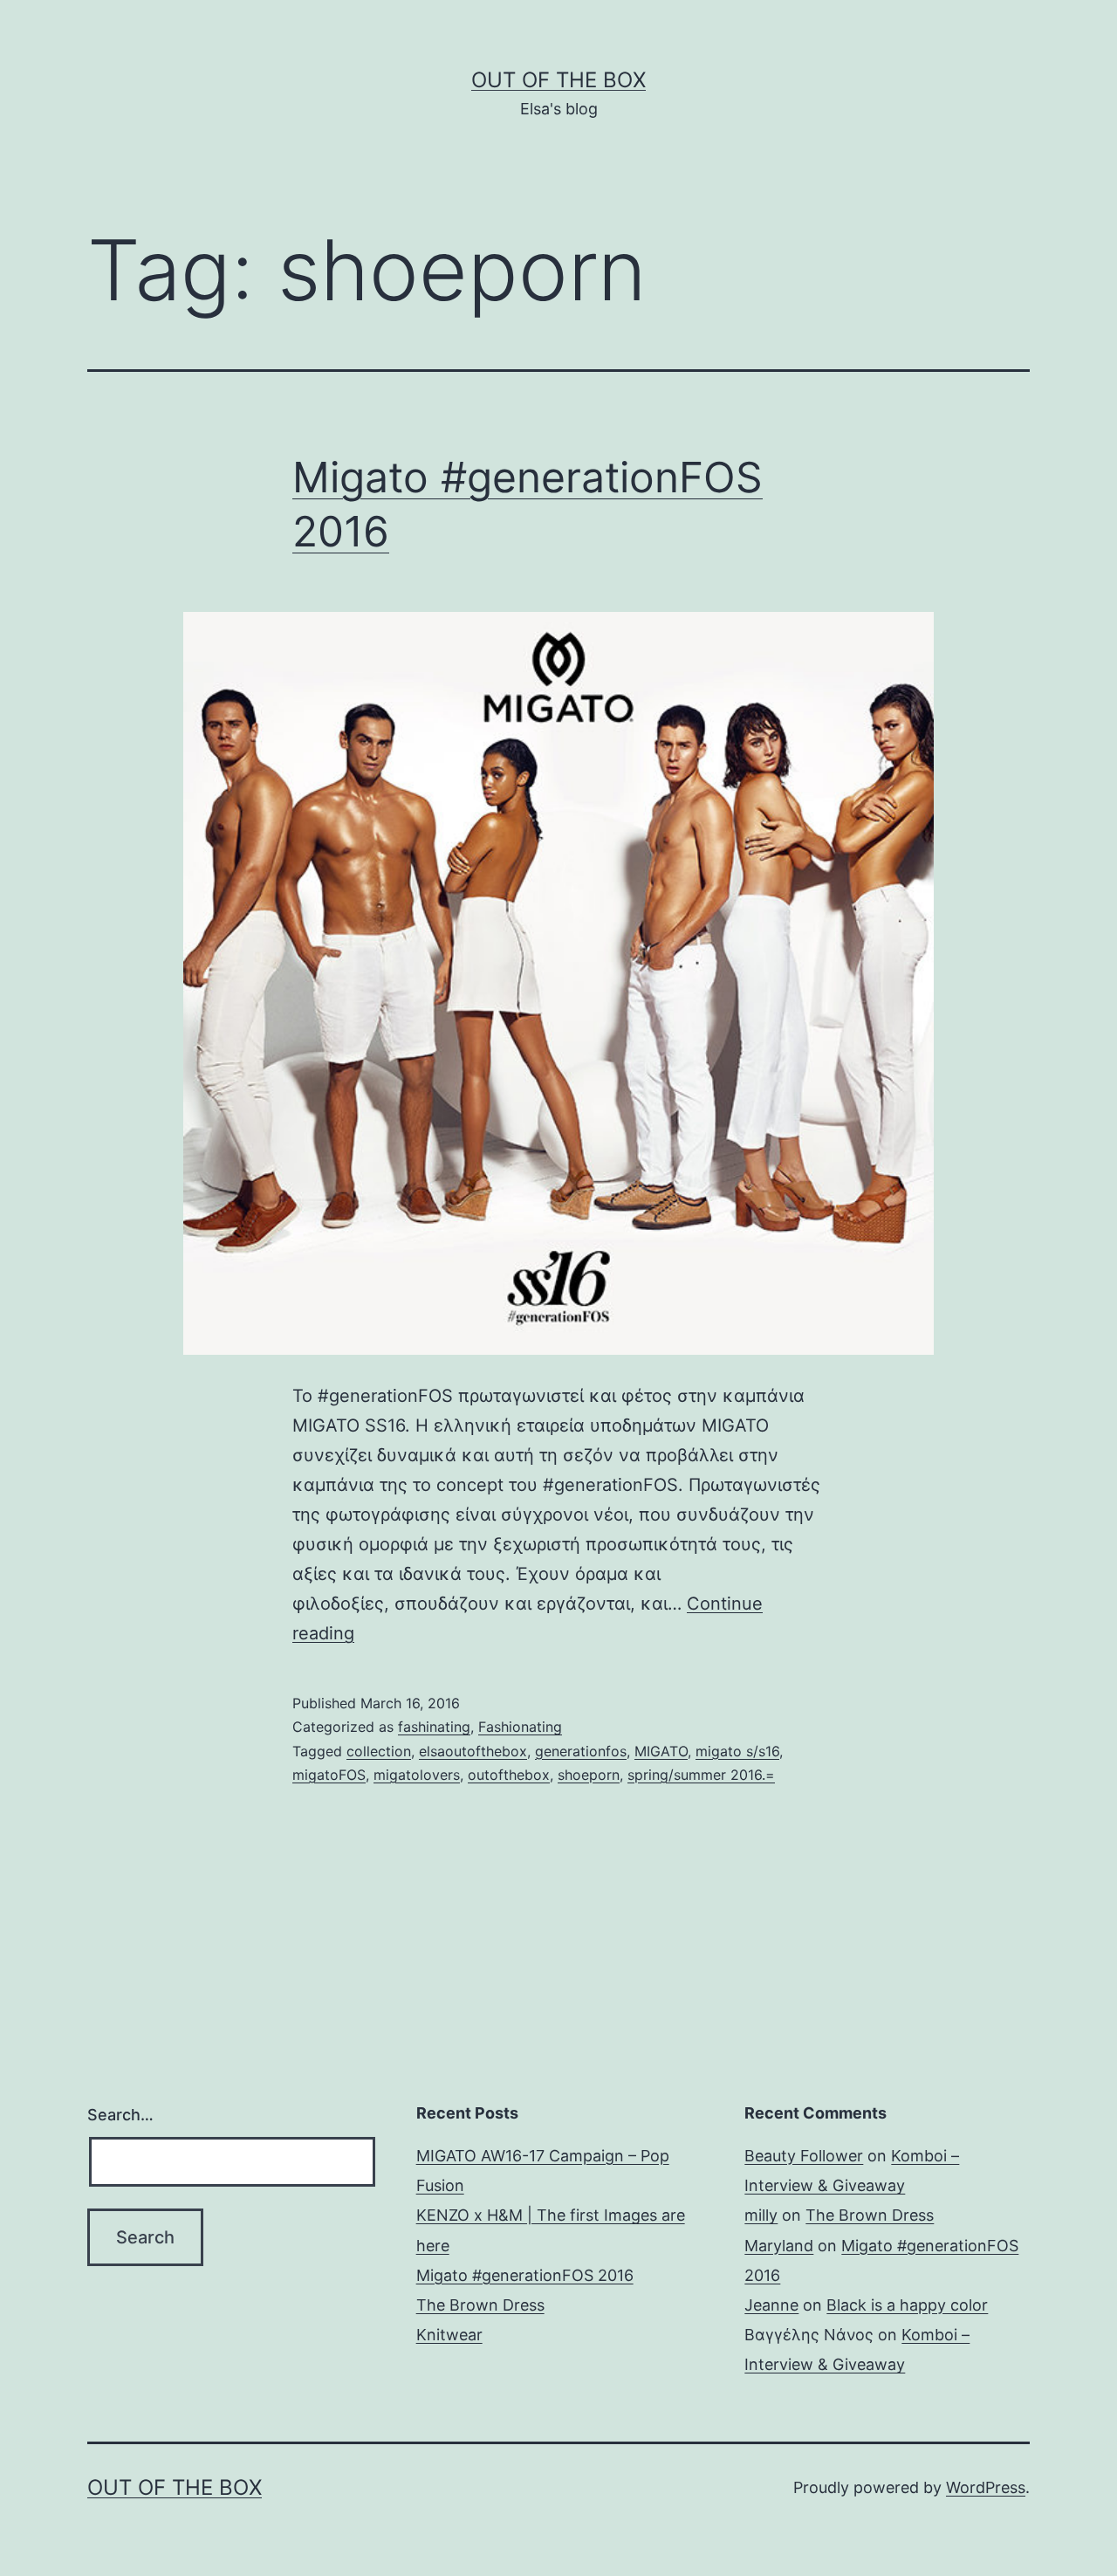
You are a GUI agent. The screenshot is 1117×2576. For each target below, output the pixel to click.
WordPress (986, 2487)
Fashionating (520, 1727)
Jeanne (771, 2305)
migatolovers (417, 1775)
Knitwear (449, 2335)
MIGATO (661, 1751)
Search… (120, 2115)
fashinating (434, 1727)
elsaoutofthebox (473, 1751)
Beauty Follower (804, 2156)
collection (379, 1751)
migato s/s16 (737, 1751)
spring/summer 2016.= (701, 1775)
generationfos (581, 1751)
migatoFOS (329, 1775)
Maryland (779, 2246)
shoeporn (589, 1775)
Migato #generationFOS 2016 (525, 2275)
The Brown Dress (480, 2305)
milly (761, 2215)
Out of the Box (558, 80)
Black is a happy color (907, 2305)
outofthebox (509, 1775)
